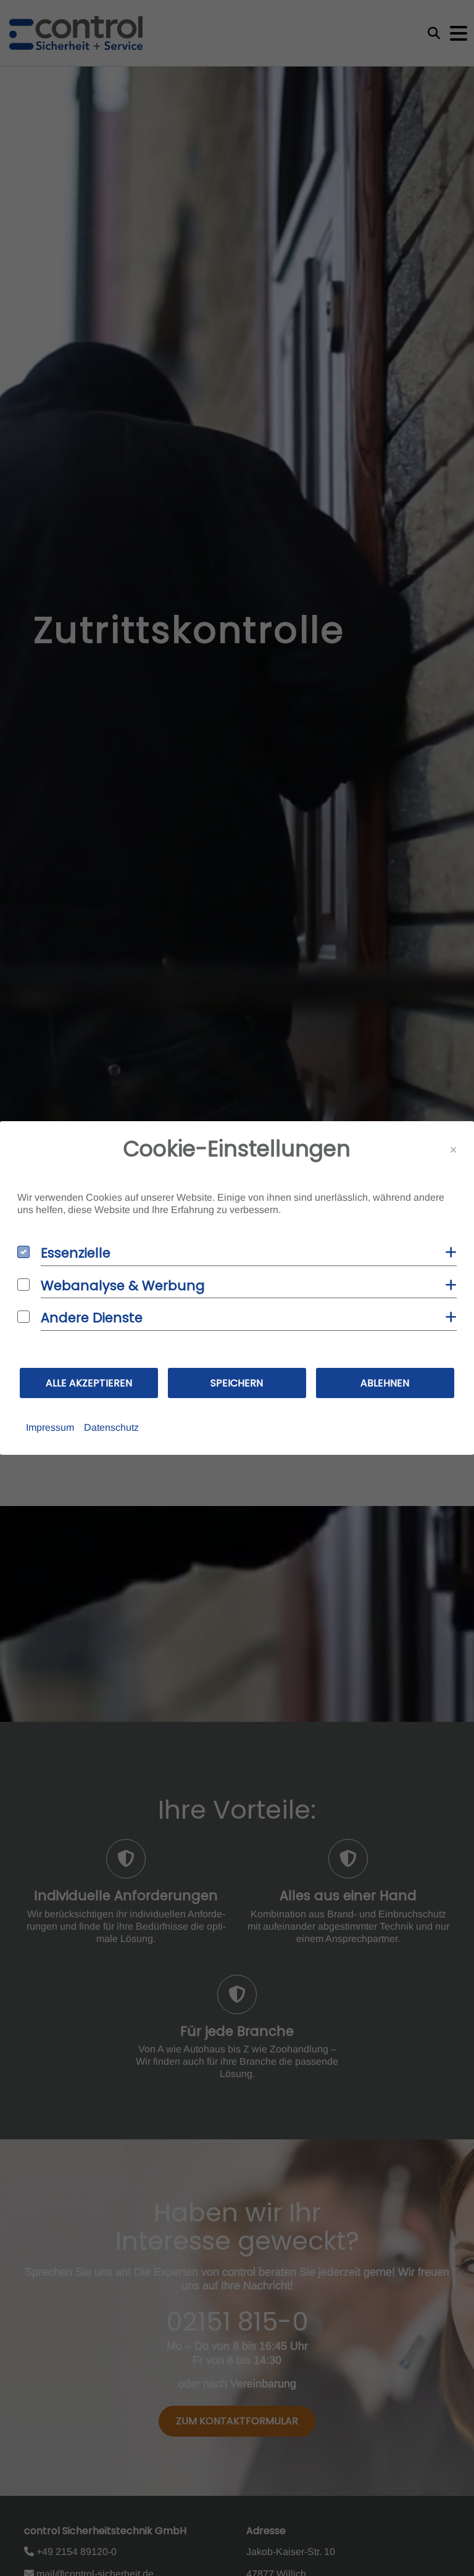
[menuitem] (50, 1428)
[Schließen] (453, 1150)
